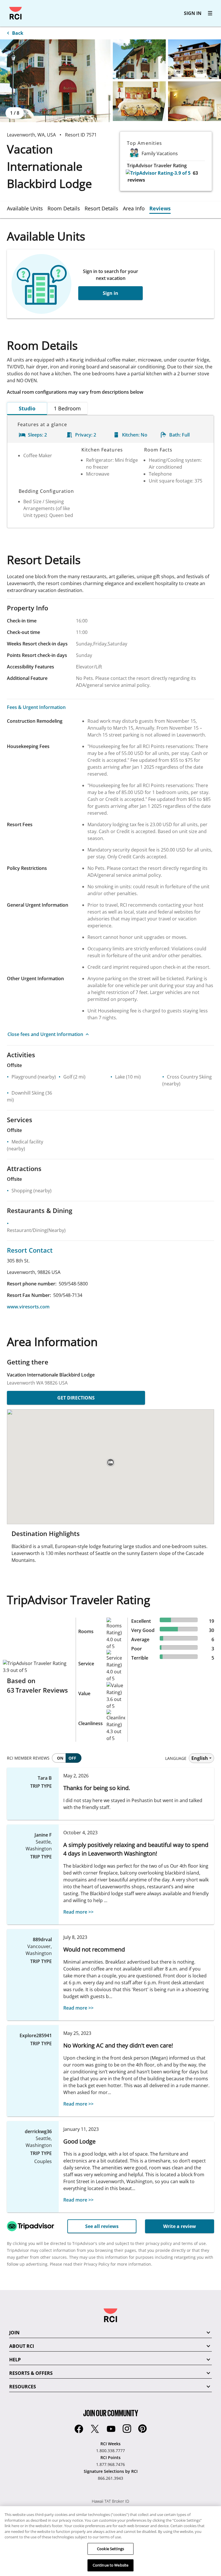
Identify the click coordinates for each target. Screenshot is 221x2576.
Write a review (180, 2226)
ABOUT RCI (22, 2346)
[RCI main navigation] (210, 13)
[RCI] (16, 13)
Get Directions (76, 1398)
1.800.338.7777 (110, 2451)
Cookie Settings (110, 2549)
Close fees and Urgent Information (45, 1034)
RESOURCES (23, 2387)
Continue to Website (110, 2565)
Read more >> (78, 1912)
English (200, 1758)
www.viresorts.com (28, 1307)
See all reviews (102, 2226)
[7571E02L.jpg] (139, 59)
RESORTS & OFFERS (31, 2373)
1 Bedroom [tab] (67, 408)
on (60, 1758)
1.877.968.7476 (110, 2464)
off (72, 1758)
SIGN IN (193, 13)
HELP (15, 2360)
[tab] (27, 208)
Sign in (110, 293)
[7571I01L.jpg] (139, 101)
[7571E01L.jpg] (55, 81)
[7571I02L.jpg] (195, 101)
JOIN (14, 2333)
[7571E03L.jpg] (195, 59)
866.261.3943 (110, 2478)
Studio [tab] (27, 408)
